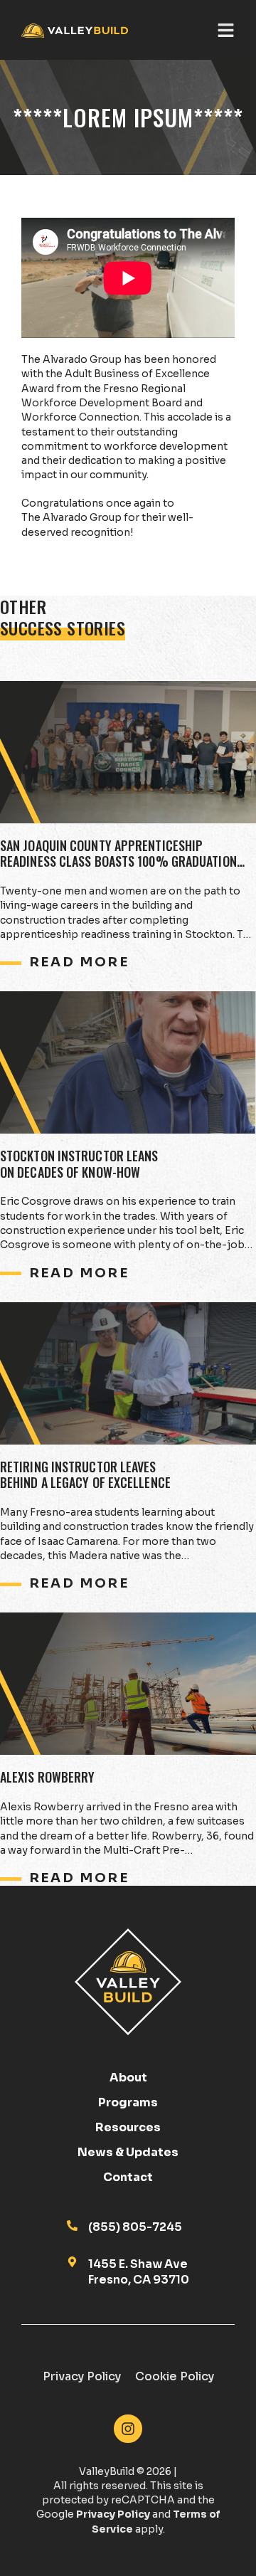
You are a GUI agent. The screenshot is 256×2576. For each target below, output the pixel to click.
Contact (128, 2178)
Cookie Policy (175, 2376)
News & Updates (128, 2153)
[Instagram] (128, 2429)
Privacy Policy (82, 2376)
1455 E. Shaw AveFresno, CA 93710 (139, 2272)
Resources (128, 2128)
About (128, 2078)
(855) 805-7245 (135, 2227)
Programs (128, 2103)
